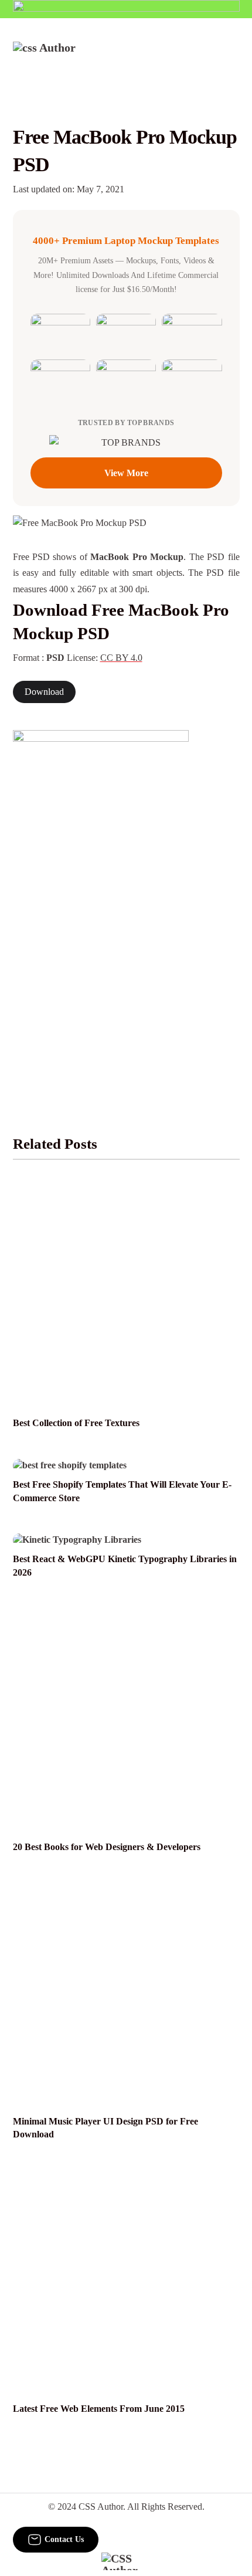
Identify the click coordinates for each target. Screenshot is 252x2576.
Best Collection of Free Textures (76, 1423)
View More (126, 473)
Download (44, 692)
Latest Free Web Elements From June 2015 (99, 2409)
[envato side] (101, 905)
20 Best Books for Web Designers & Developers (107, 1847)
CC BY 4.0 (121, 658)
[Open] (232, 57)
